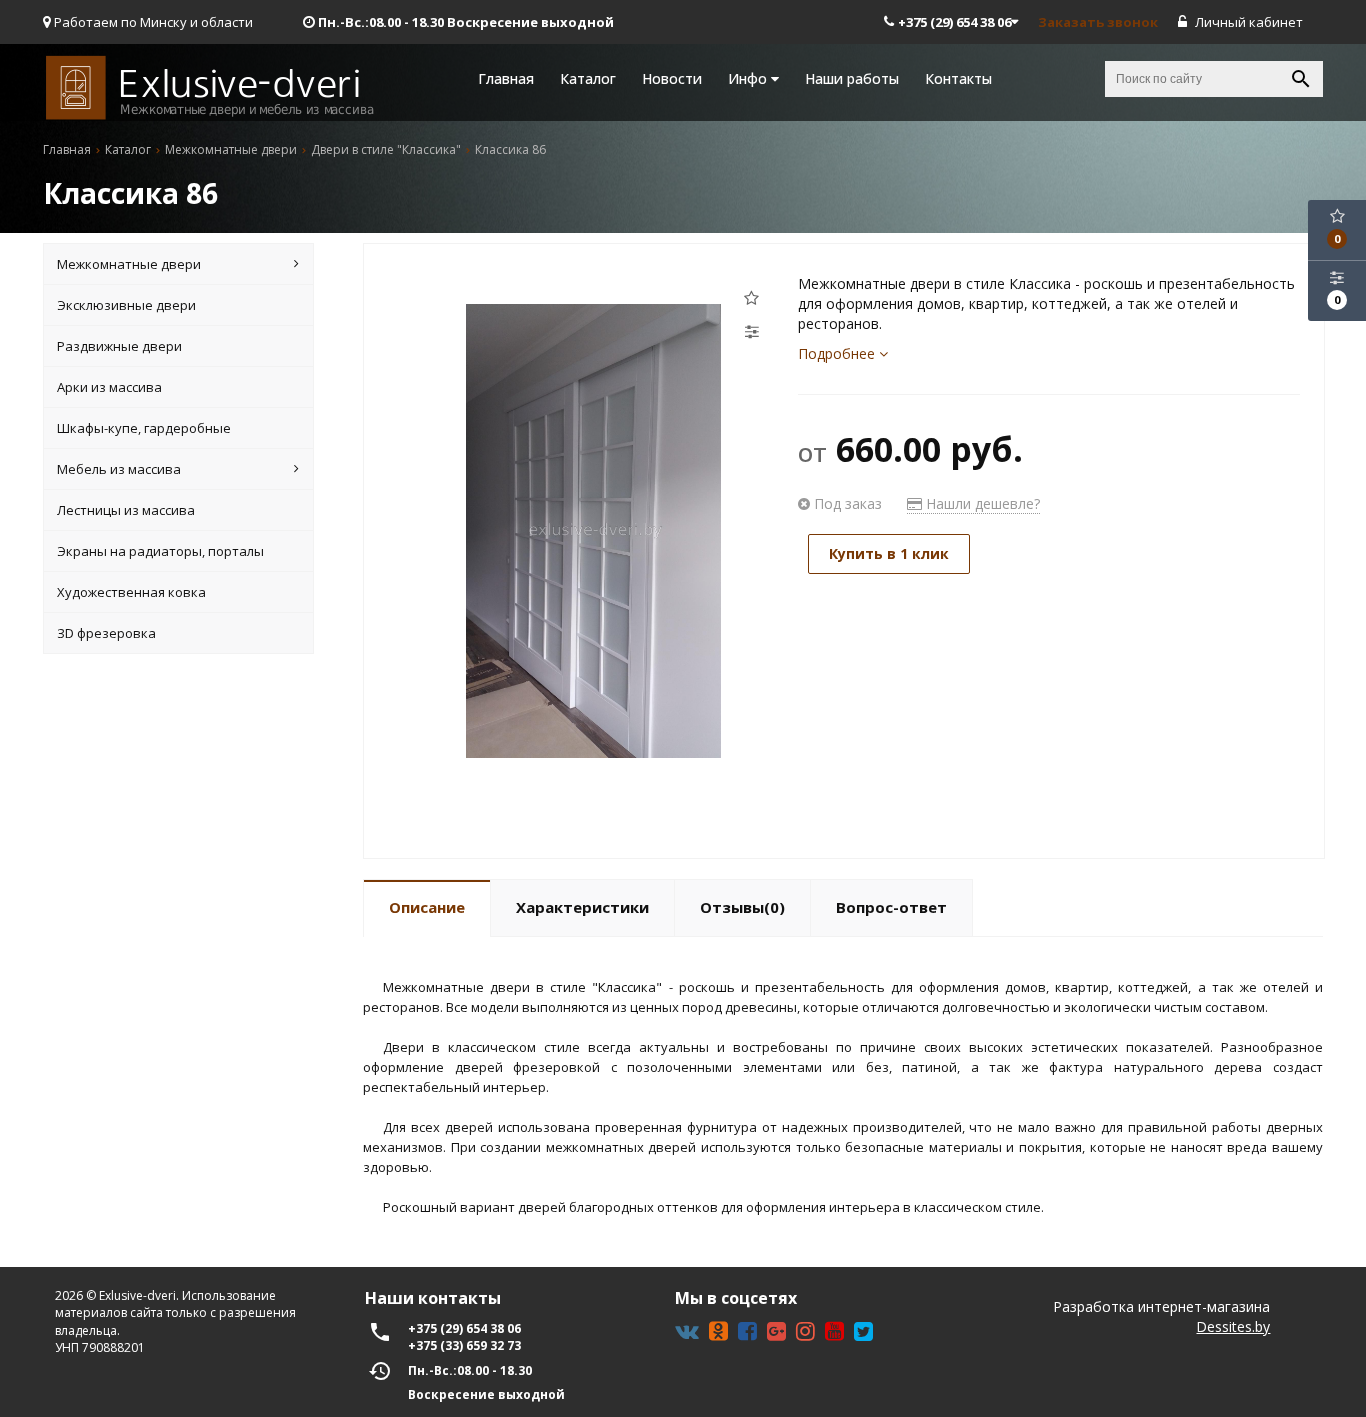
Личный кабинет (1247, 22)
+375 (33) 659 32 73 (464, 1345)
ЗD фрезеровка (106, 633)
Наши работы (852, 78)
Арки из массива (109, 387)
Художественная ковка (131, 592)
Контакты (958, 78)
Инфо (749, 78)
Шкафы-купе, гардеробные (144, 428)
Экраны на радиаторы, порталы (160, 551)
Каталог (588, 78)
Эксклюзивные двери (126, 305)
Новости (672, 78)
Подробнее (838, 353)
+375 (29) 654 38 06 (954, 22)
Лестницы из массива (126, 510)
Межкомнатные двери (129, 264)
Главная (506, 78)
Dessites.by (1233, 1326)
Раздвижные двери (119, 346)
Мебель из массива (119, 469)
